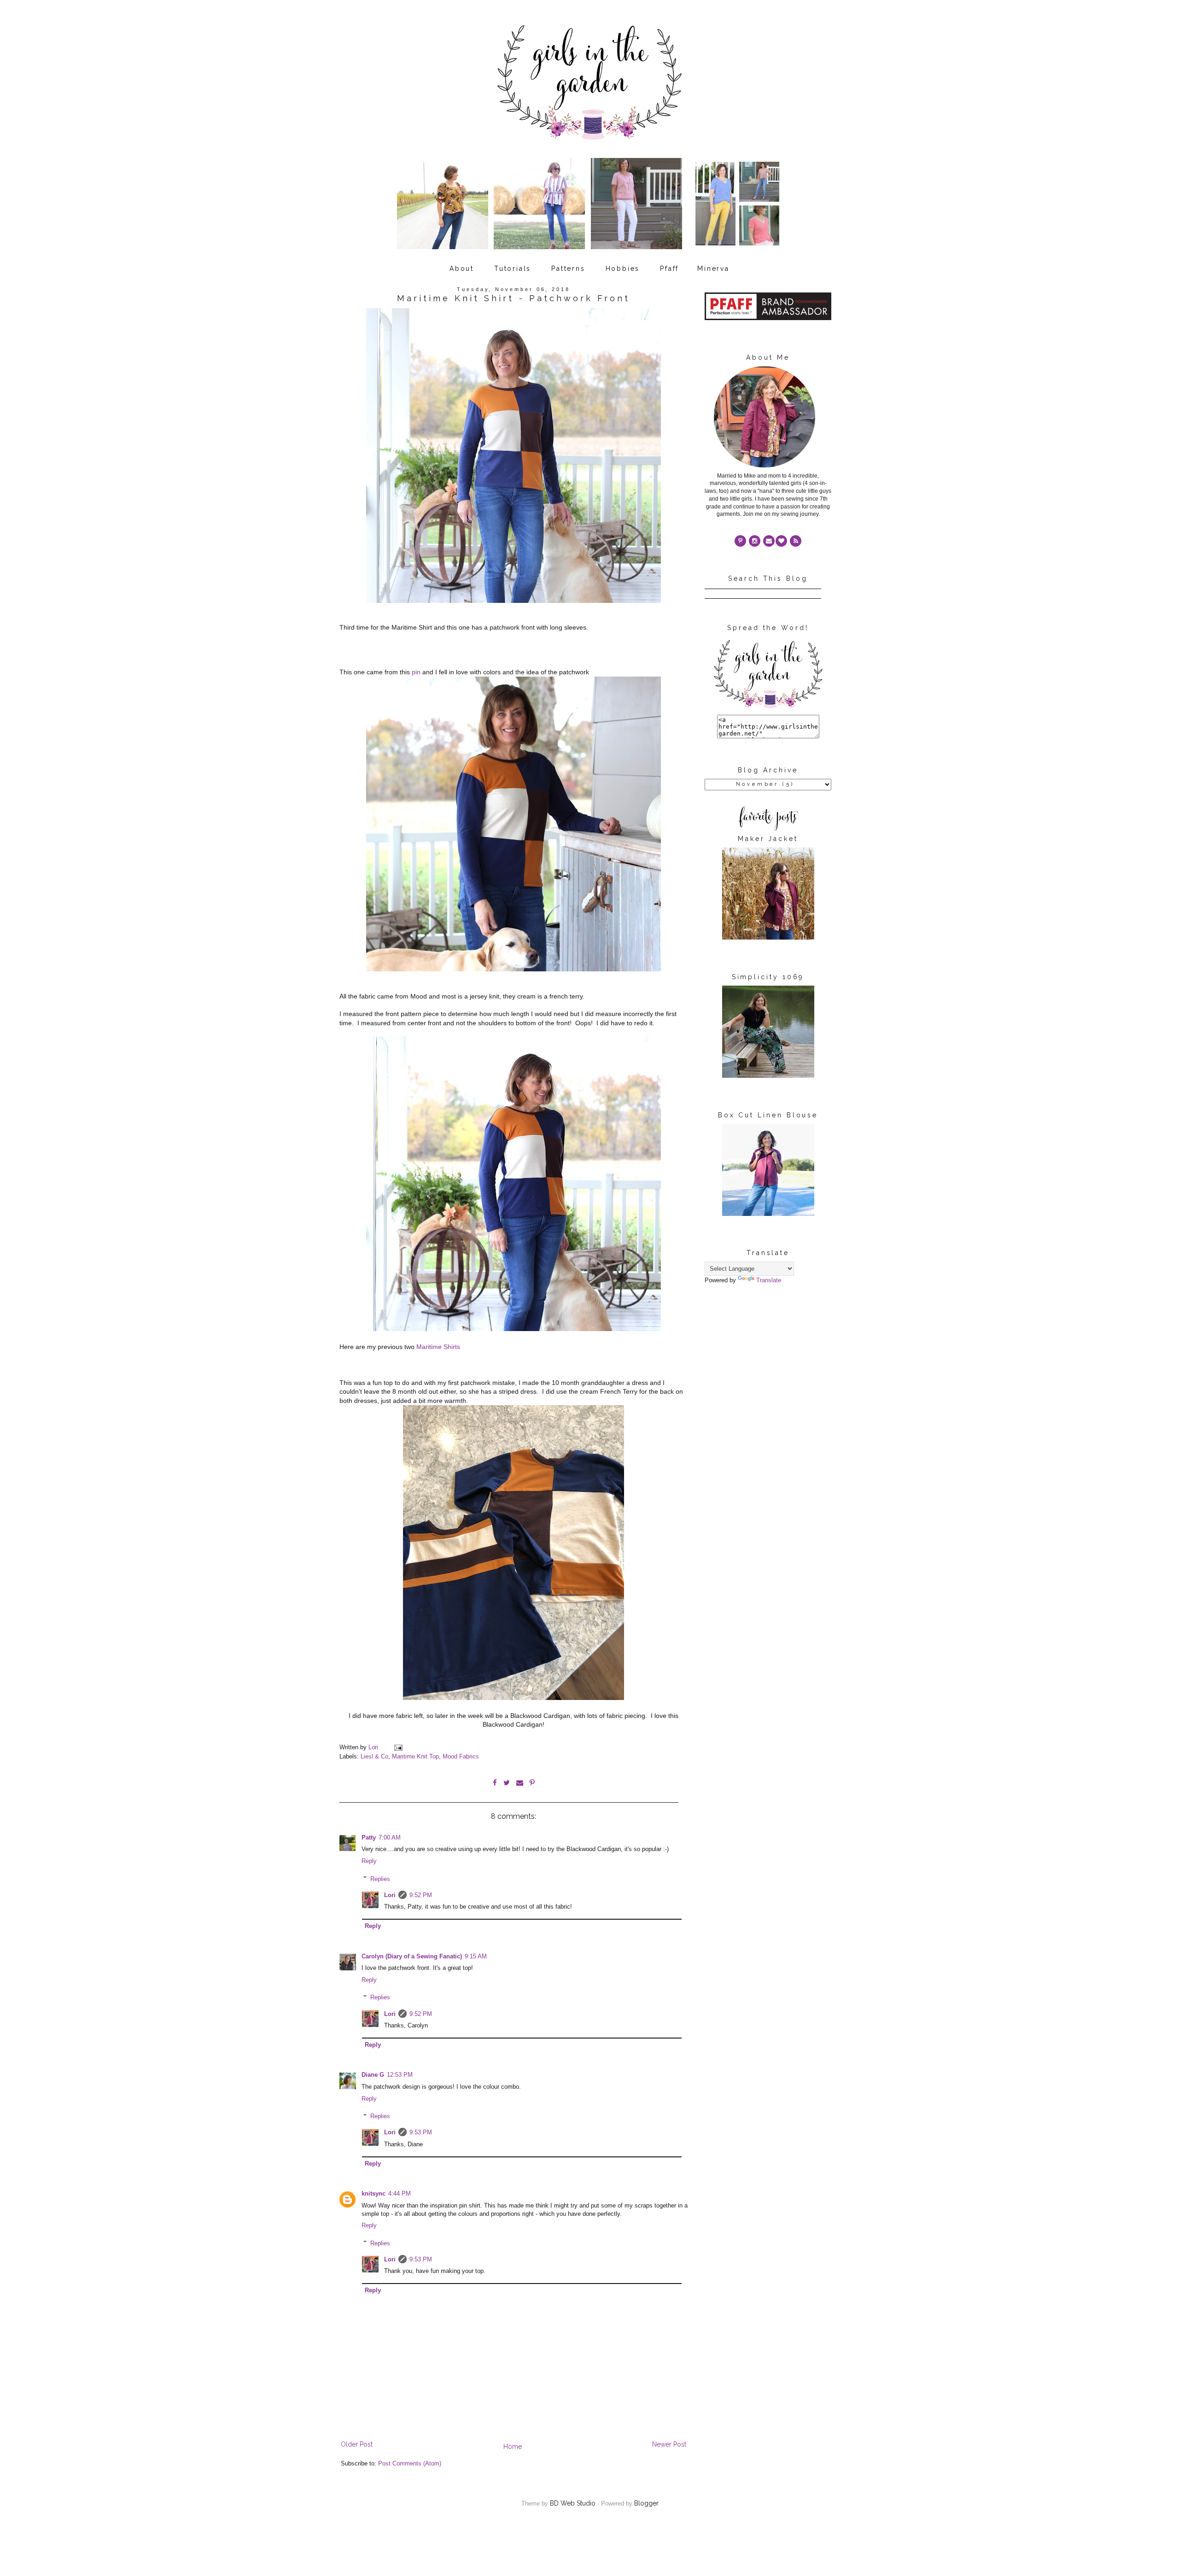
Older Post (357, 2444)
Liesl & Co (374, 1757)
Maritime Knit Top (415, 1757)
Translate (769, 1280)
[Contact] (769, 541)
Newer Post (669, 2444)
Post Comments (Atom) (410, 2464)
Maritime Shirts (438, 1347)
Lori (390, 1895)
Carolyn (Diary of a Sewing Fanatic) (412, 1957)
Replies (380, 1879)
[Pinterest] (740, 541)
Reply (369, 1861)
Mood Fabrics (461, 1757)
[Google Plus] (781, 541)
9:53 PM (421, 2132)
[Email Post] (398, 1747)
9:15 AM (476, 1957)
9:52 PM (421, 1895)
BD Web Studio (573, 2503)
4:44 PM (400, 2194)
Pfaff (669, 269)
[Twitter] (796, 541)
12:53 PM (400, 2075)
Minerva (713, 269)
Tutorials (513, 269)
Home (513, 2447)
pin (417, 672)
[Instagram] (755, 541)
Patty (369, 1838)
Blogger (646, 2503)
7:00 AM (390, 1838)
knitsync (374, 2194)
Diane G (373, 2075)
